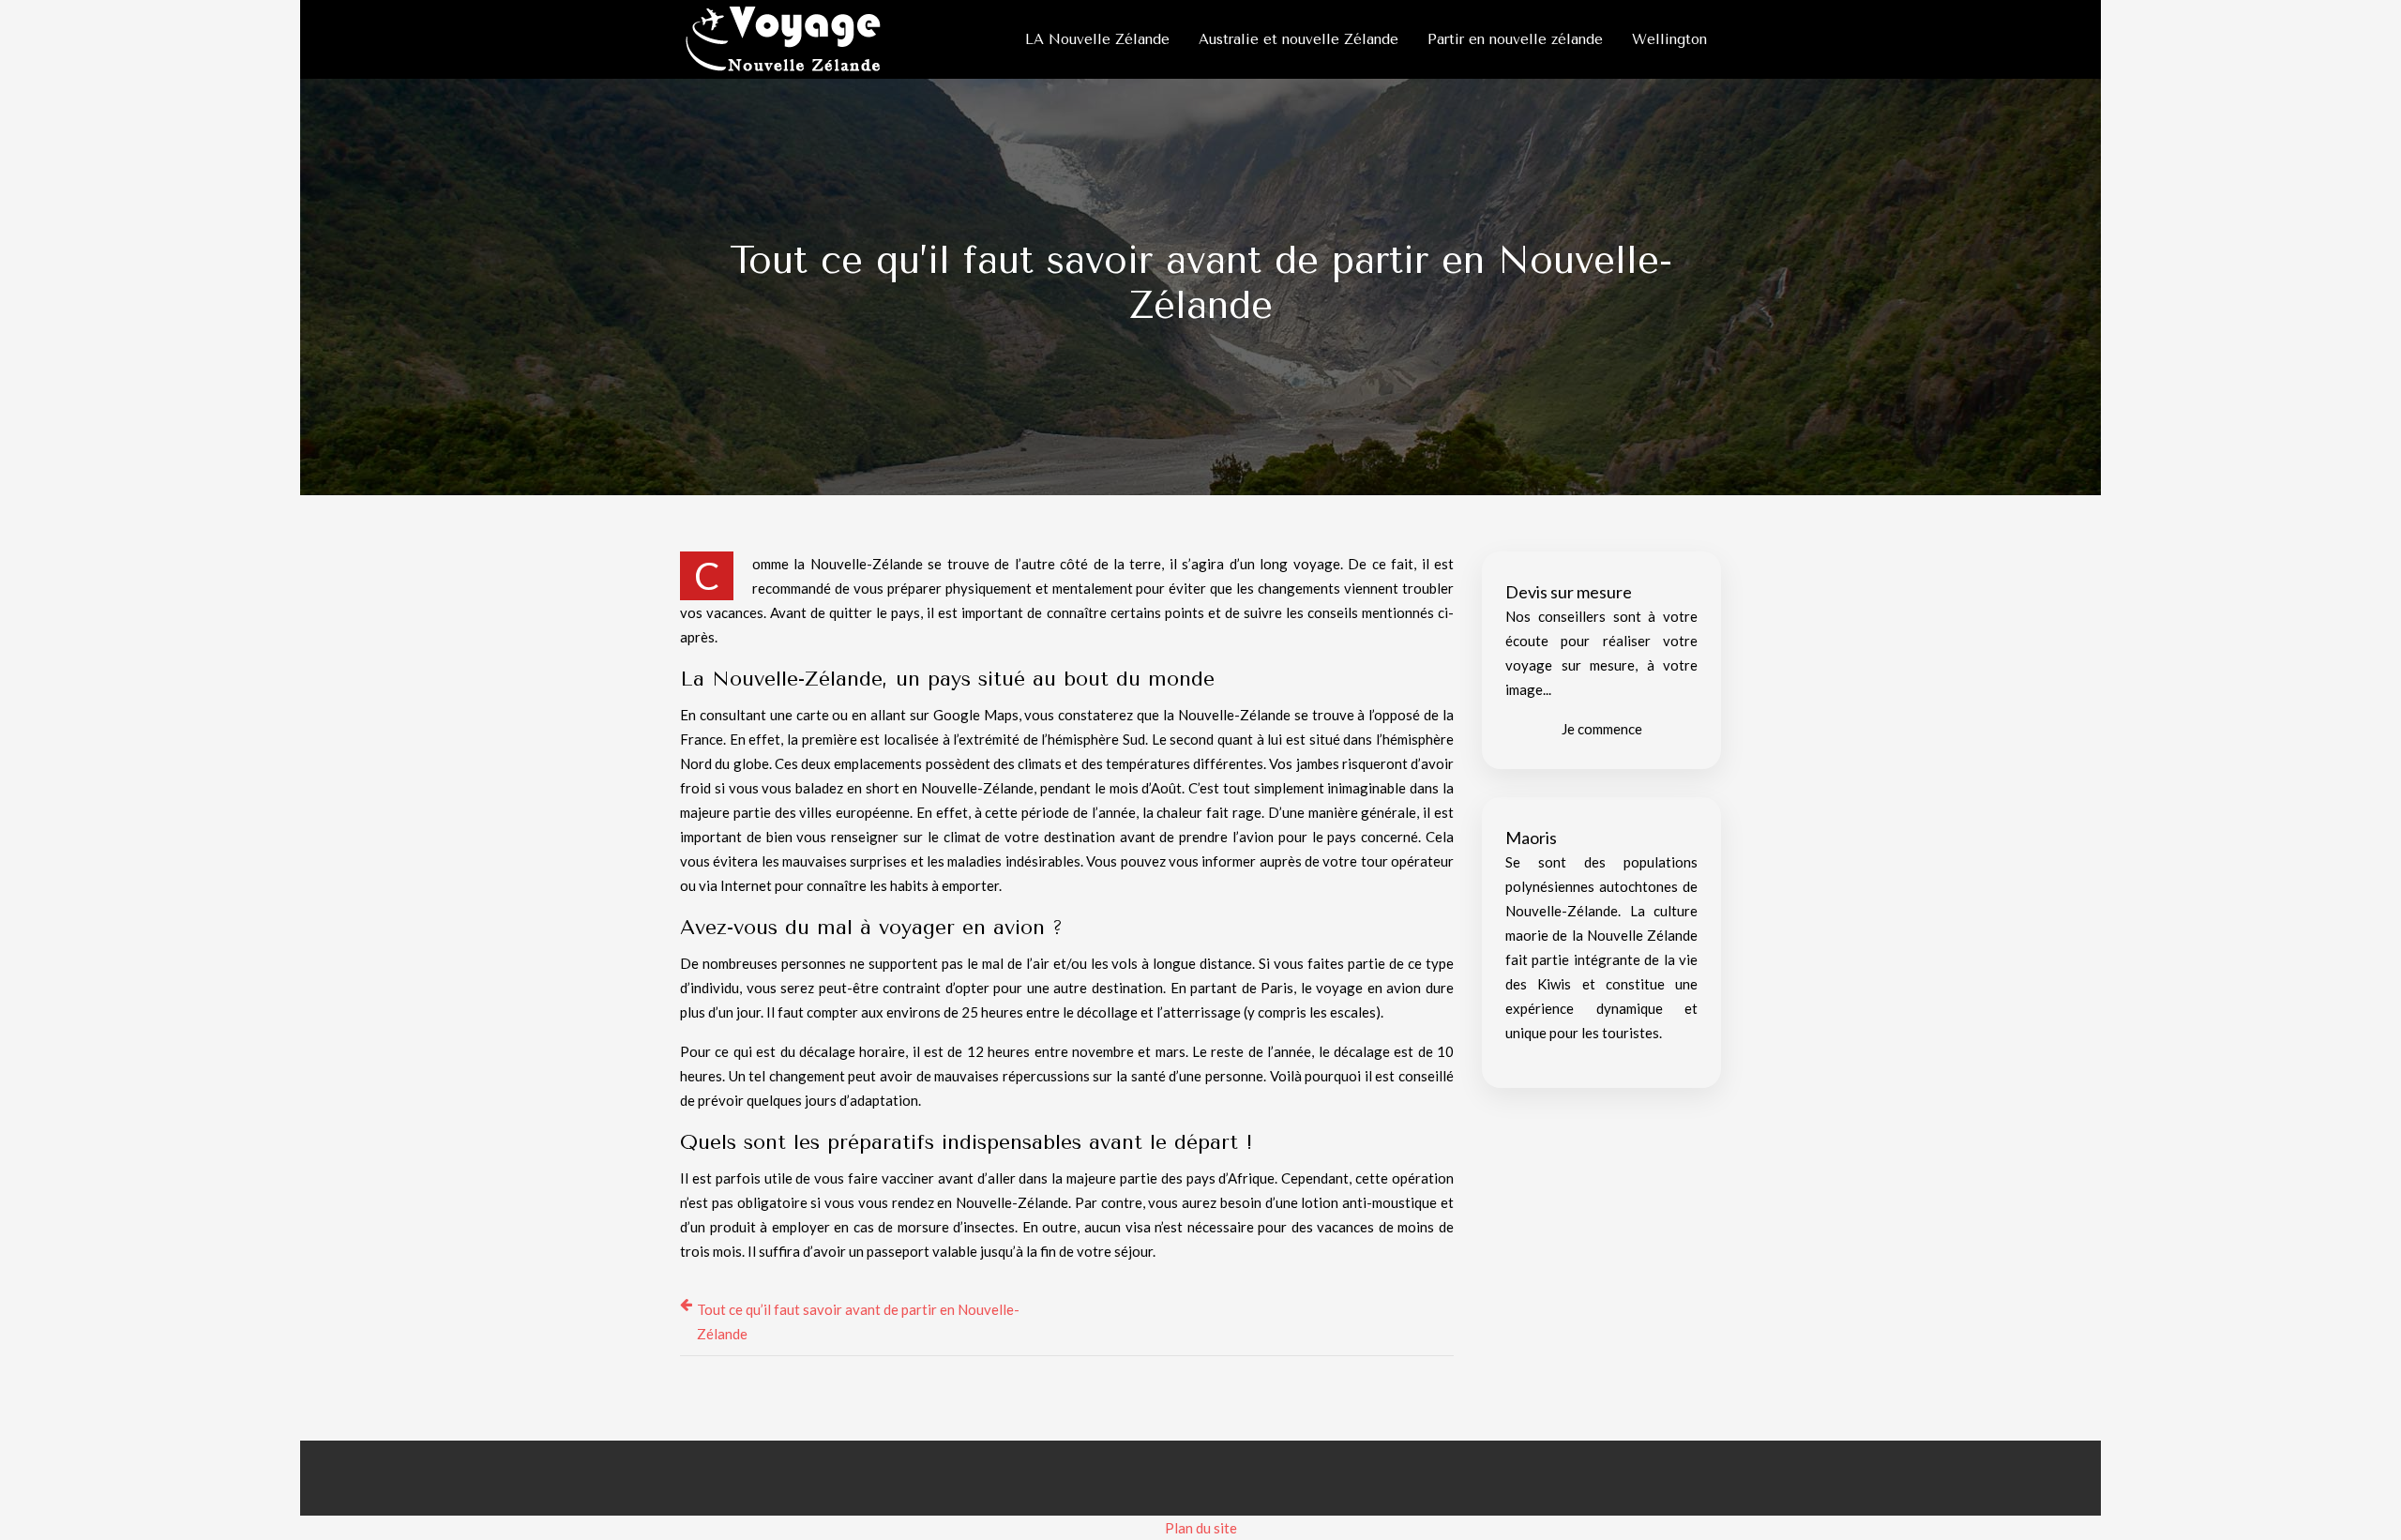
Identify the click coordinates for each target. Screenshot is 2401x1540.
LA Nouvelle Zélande (1097, 39)
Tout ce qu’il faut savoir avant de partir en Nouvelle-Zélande (858, 1321)
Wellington (1669, 39)
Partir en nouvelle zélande (1515, 39)
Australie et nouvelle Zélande (1299, 39)
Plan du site (1201, 1528)
